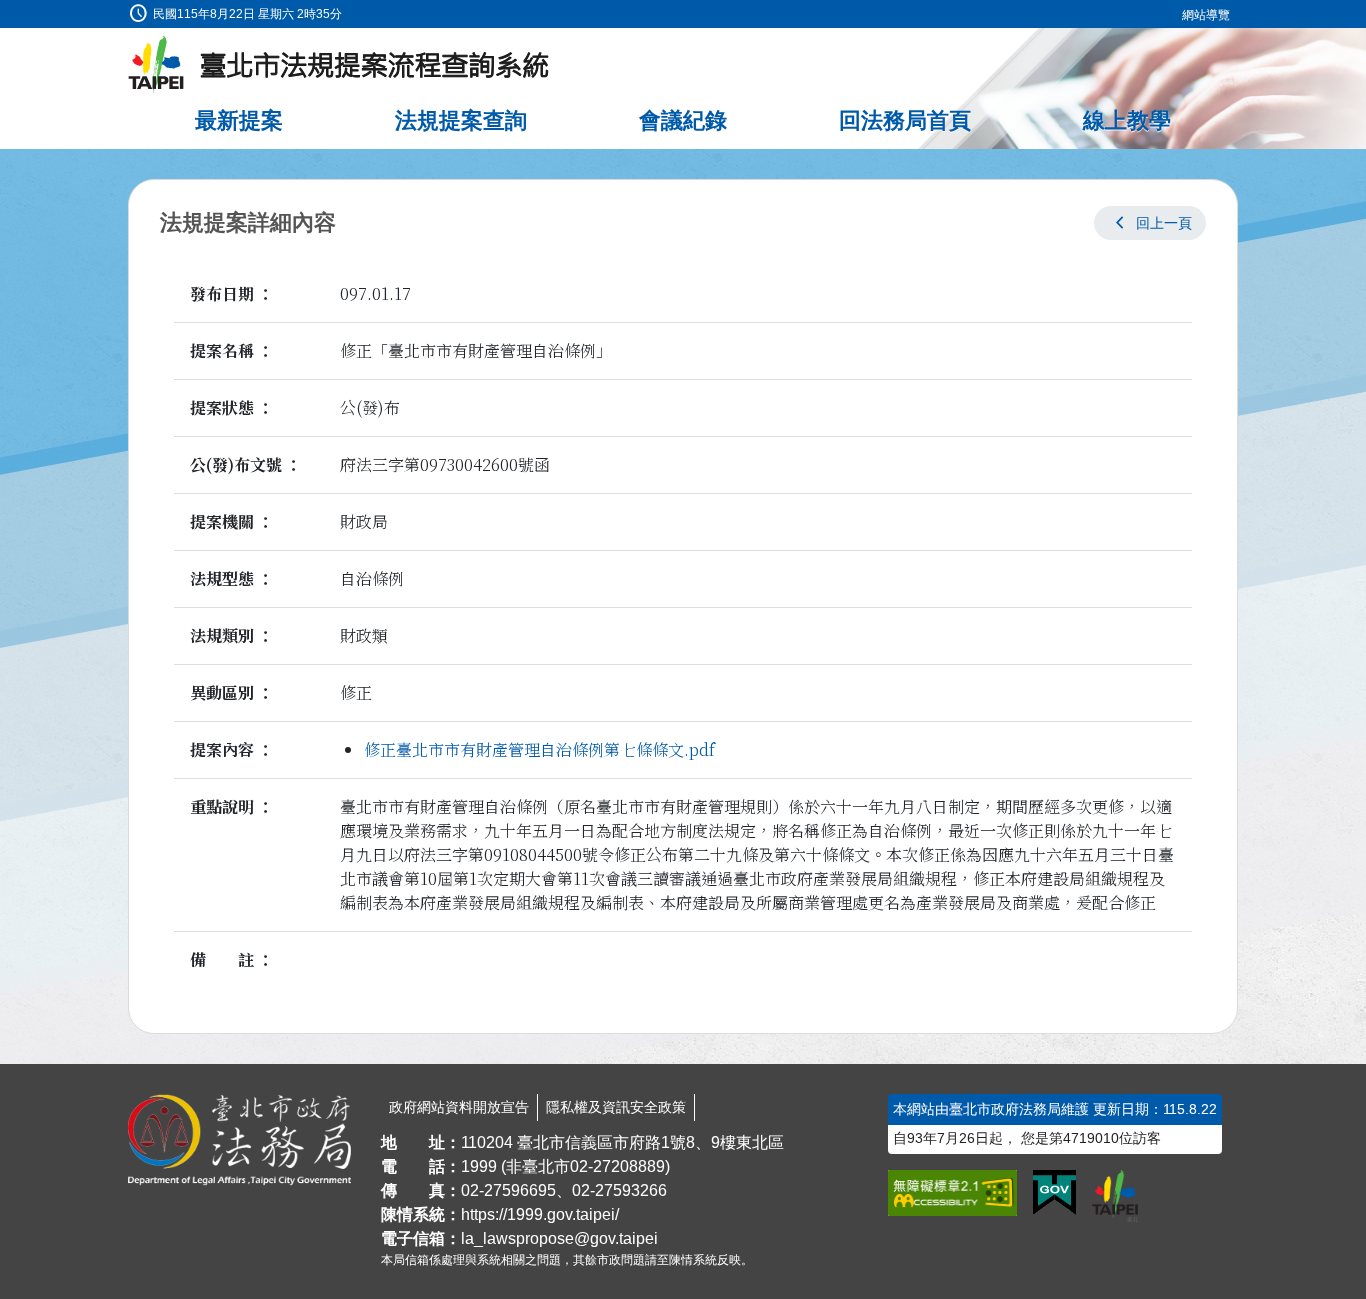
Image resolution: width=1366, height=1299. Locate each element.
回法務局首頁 (905, 120)
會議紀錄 (683, 120)
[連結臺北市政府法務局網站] (239, 1140)
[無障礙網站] (952, 1193)
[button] (1150, 223)
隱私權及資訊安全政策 (616, 1107)
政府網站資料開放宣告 (459, 1107)
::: (6, 11)
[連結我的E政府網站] (1054, 1193)
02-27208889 (617, 1166)
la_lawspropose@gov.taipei (559, 1238)
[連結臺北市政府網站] (1115, 1196)
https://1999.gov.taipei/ (540, 1214)
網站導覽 (1206, 15)
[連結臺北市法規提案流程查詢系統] (339, 65)
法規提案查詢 (461, 120)
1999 (479, 1166)
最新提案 (239, 120)
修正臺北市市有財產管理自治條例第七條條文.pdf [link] (539, 749)
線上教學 (1127, 120)
